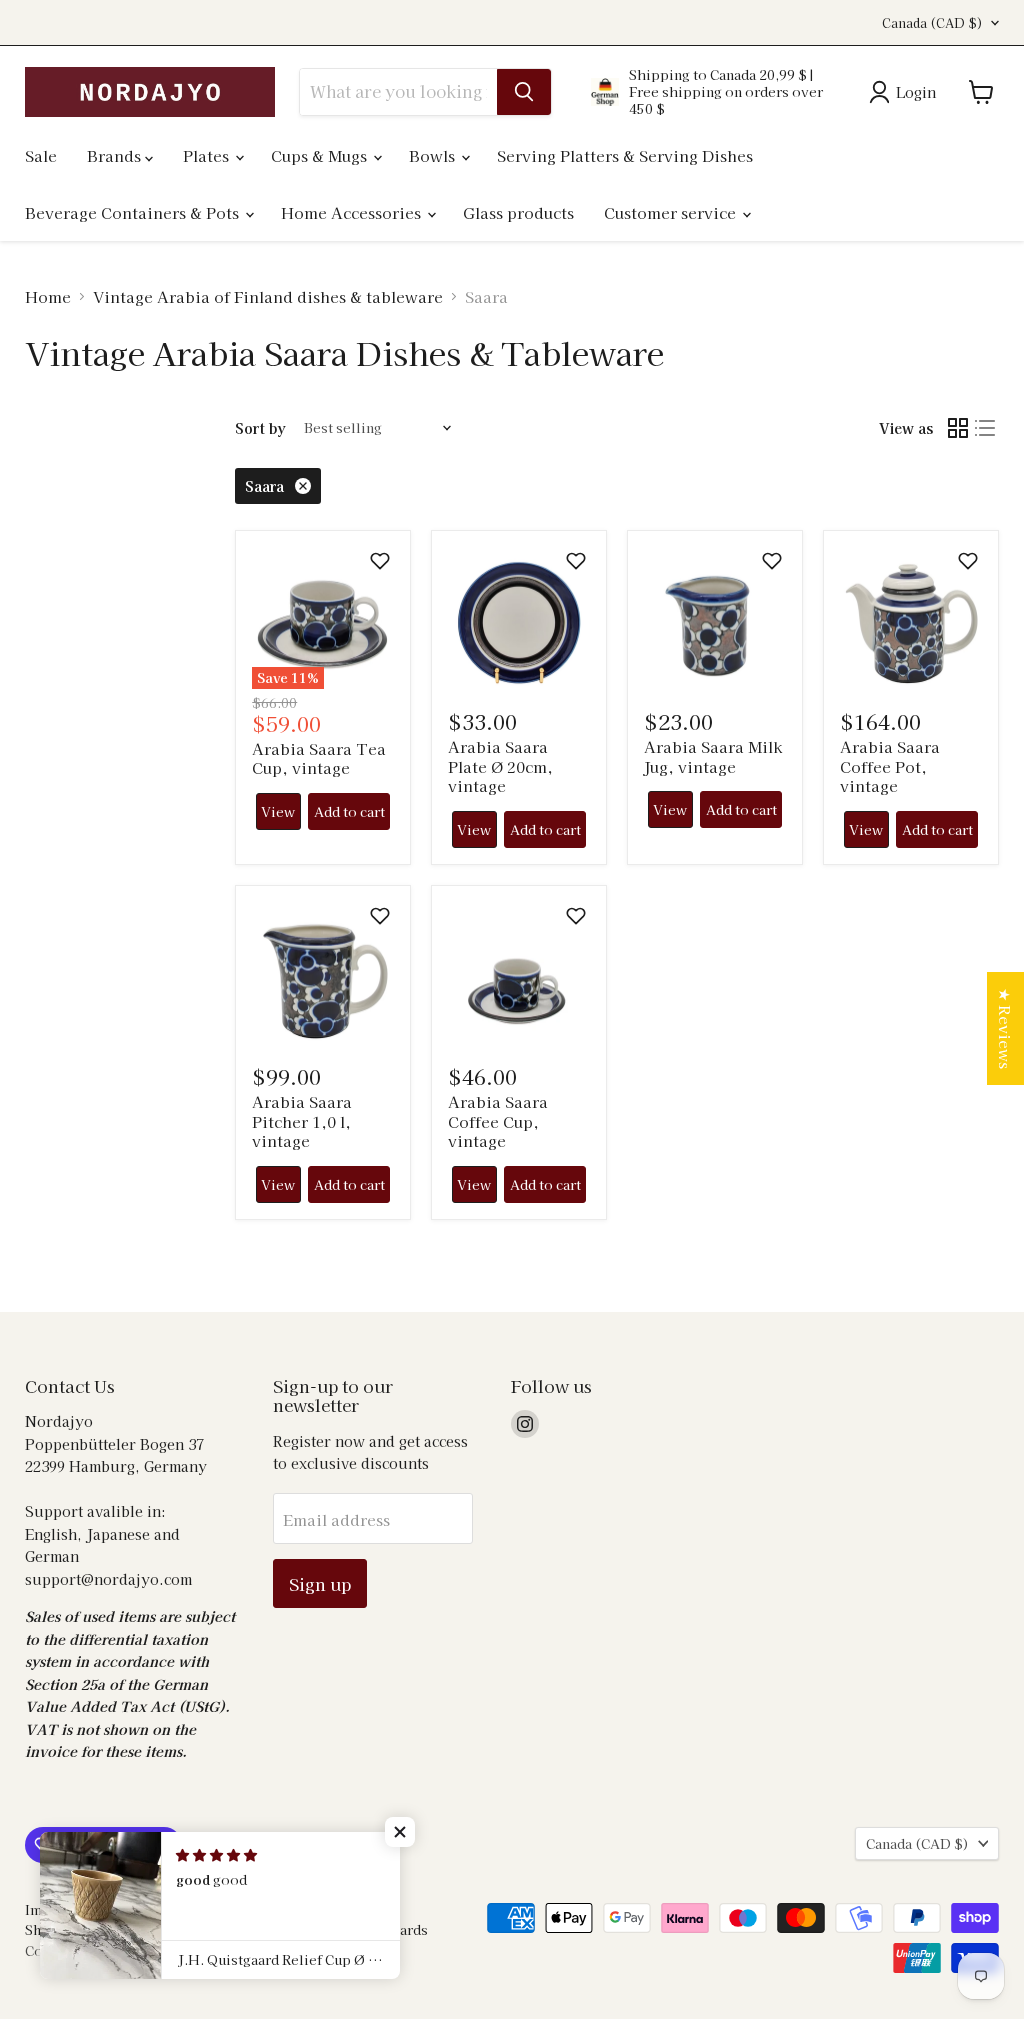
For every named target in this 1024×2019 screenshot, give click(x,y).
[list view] (986, 428)
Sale (41, 155)
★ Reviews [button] (1005, 1028)
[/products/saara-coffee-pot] (911, 619)
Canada (932, 23)
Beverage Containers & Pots (134, 212)
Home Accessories (353, 212)
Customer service (672, 212)
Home (48, 296)
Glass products (518, 212)
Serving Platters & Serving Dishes (625, 155)
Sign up (320, 1583)
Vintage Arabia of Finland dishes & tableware (268, 296)
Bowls (434, 155)
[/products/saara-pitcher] (323, 974)
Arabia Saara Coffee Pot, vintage (890, 766)
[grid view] (958, 428)
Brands (116, 155)
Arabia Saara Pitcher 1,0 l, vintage (302, 1121)
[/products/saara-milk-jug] (715, 619)
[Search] (524, 92)
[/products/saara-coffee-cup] (519, 974)
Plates (208, 155)
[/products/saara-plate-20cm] (519, 619)
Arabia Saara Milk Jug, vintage (713, 756)
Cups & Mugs (321, 155)
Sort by (260, 428)
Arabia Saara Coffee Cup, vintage (498, 1121)
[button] (380, 561)
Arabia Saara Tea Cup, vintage (319, 758)
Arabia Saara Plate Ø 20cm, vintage (500, 766)
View (278, 811)
